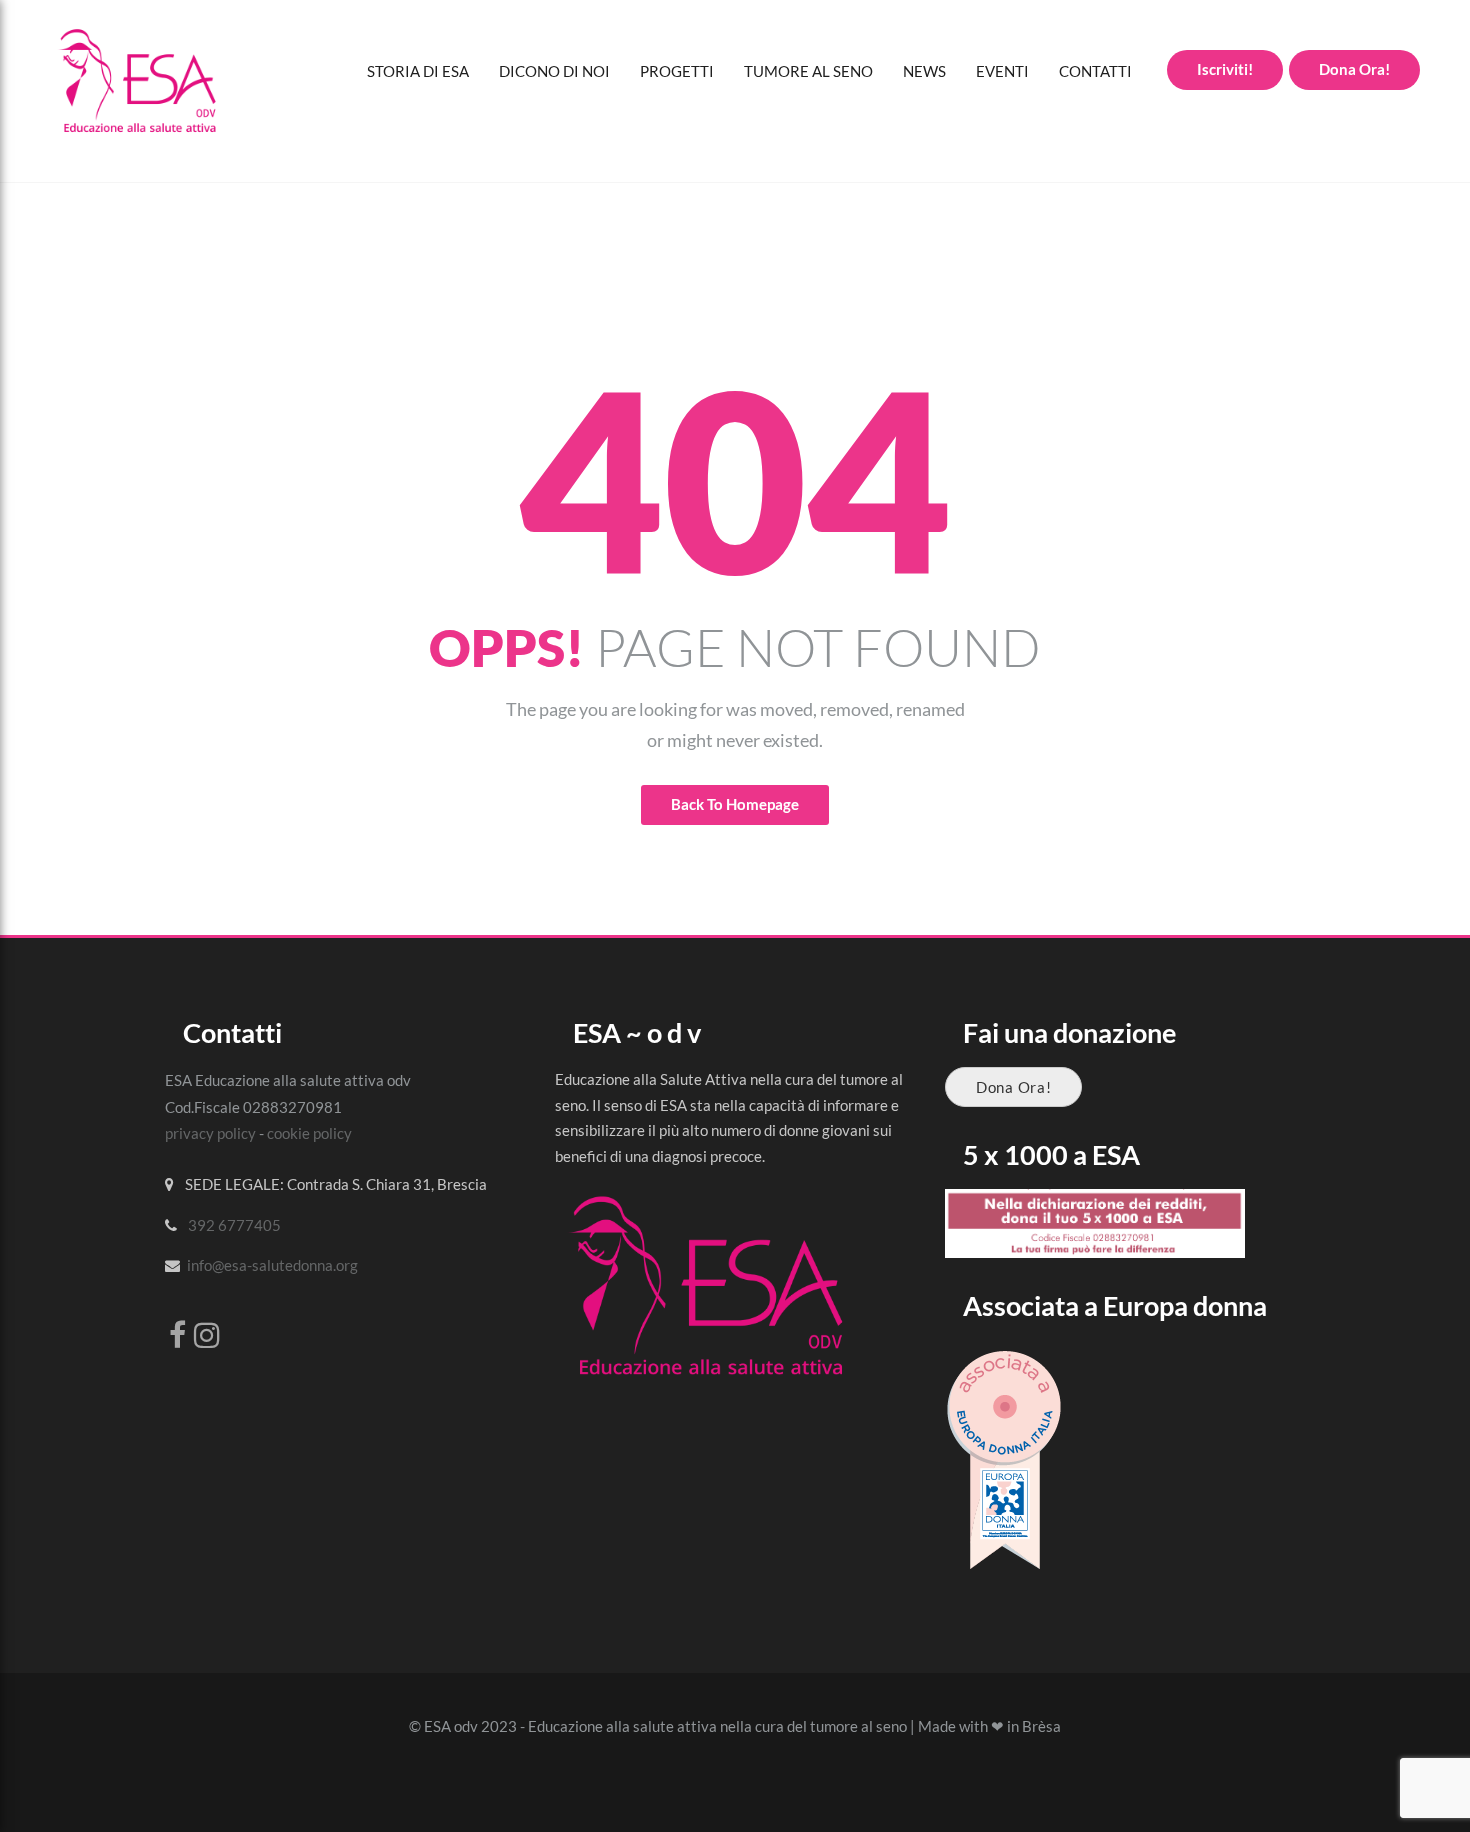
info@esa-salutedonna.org (272, 1265)
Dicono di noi (554, 71)
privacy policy (210, 1133)
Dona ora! (1354, 69)
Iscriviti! (1225, 69)
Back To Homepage (735, 804)
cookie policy (309, 1133)
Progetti (677, 71)
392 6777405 (234, 1225)
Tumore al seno (808, 71)
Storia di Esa (418, 71)
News (924, 71)
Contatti (1095, 71)
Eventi (1002, 71)
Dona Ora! (1013, 1087)
